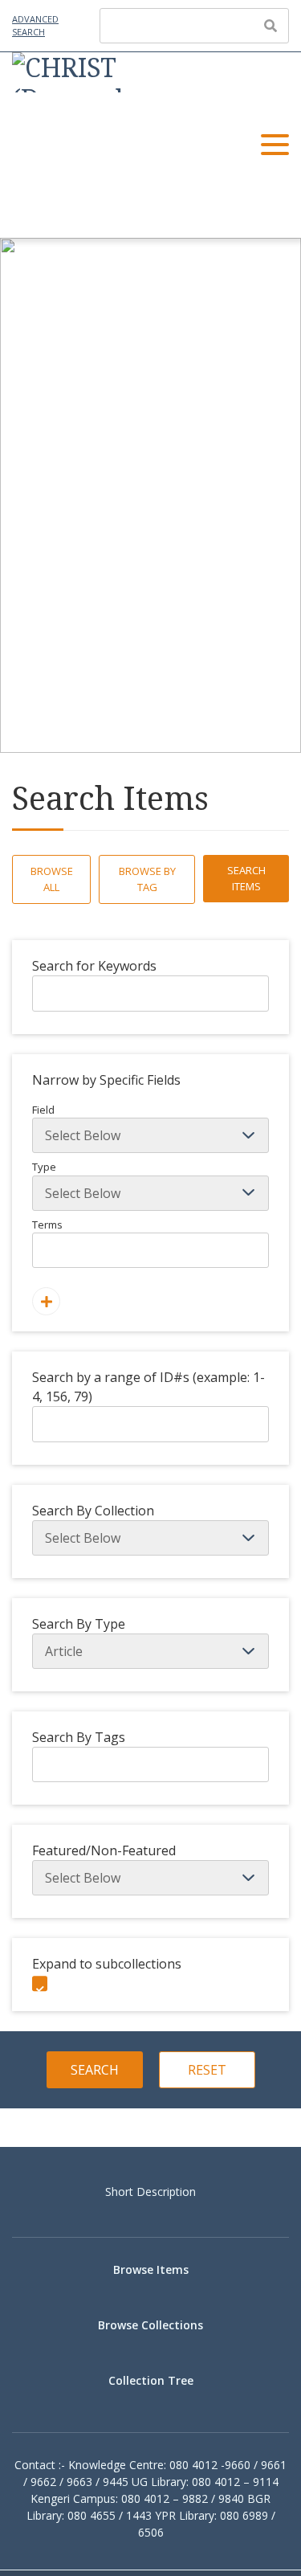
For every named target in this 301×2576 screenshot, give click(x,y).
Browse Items (151, 2269)
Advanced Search (35, 26)
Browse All (52, 879)
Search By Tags (79, 1737)
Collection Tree (151, 2380)
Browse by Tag (147, 879)
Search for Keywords (94, 966)
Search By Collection (93, 1511)
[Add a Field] (46, 1301)
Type (44, 1167)
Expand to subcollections (107, 1964)
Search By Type (79, 1624)
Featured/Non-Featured (104, 1850)
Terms (47, 1225)
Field (43, 1110)
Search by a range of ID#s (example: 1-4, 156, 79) (148, 1387)
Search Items (246, 878)
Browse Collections (150, 2325)
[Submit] (270, 26)
